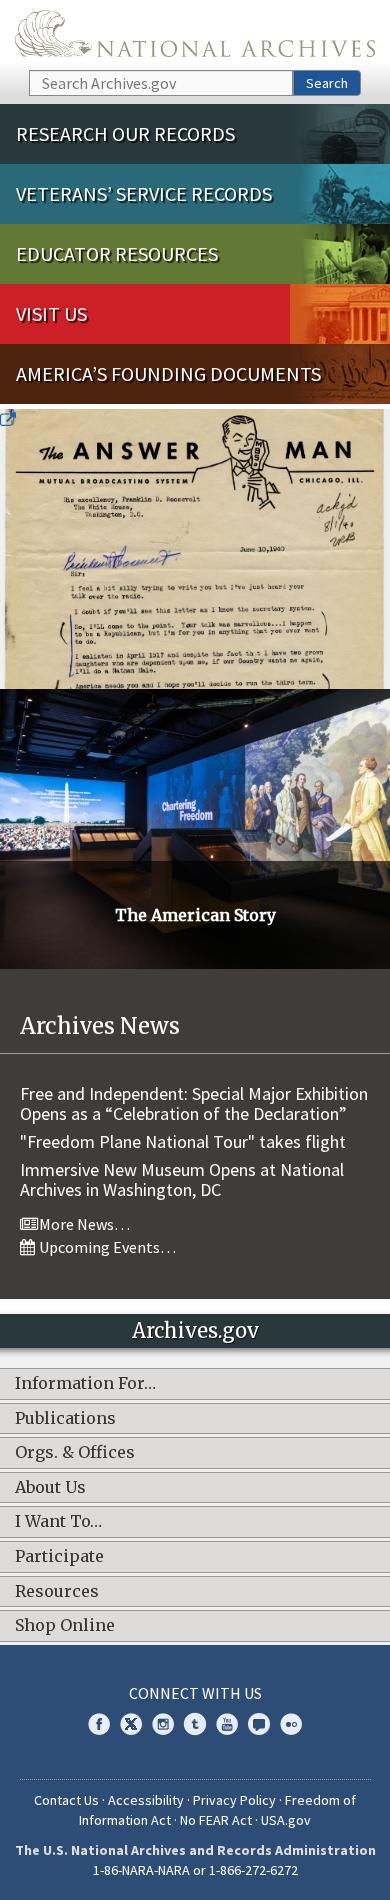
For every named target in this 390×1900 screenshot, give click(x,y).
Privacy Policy (234, 1800)
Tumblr (195, 1724)
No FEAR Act (216, 1820)
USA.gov (286, 1820)
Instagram (163, 1724)
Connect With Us (195, 1693)
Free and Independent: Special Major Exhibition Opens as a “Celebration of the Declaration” (194, 1103)
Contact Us (66, 1800)
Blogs (259, 1724)
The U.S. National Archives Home (195, 33)
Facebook (99, 1724)
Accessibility (146, 1800)
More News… (83, 1224)
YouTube (227, 1724)
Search (327, 83)
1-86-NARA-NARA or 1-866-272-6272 (195, 1870)
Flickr (291, 1724)
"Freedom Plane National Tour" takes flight (183, 1141)
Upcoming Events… (106, 1247)
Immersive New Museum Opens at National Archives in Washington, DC (182, 1179)
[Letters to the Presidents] (195, 549)
